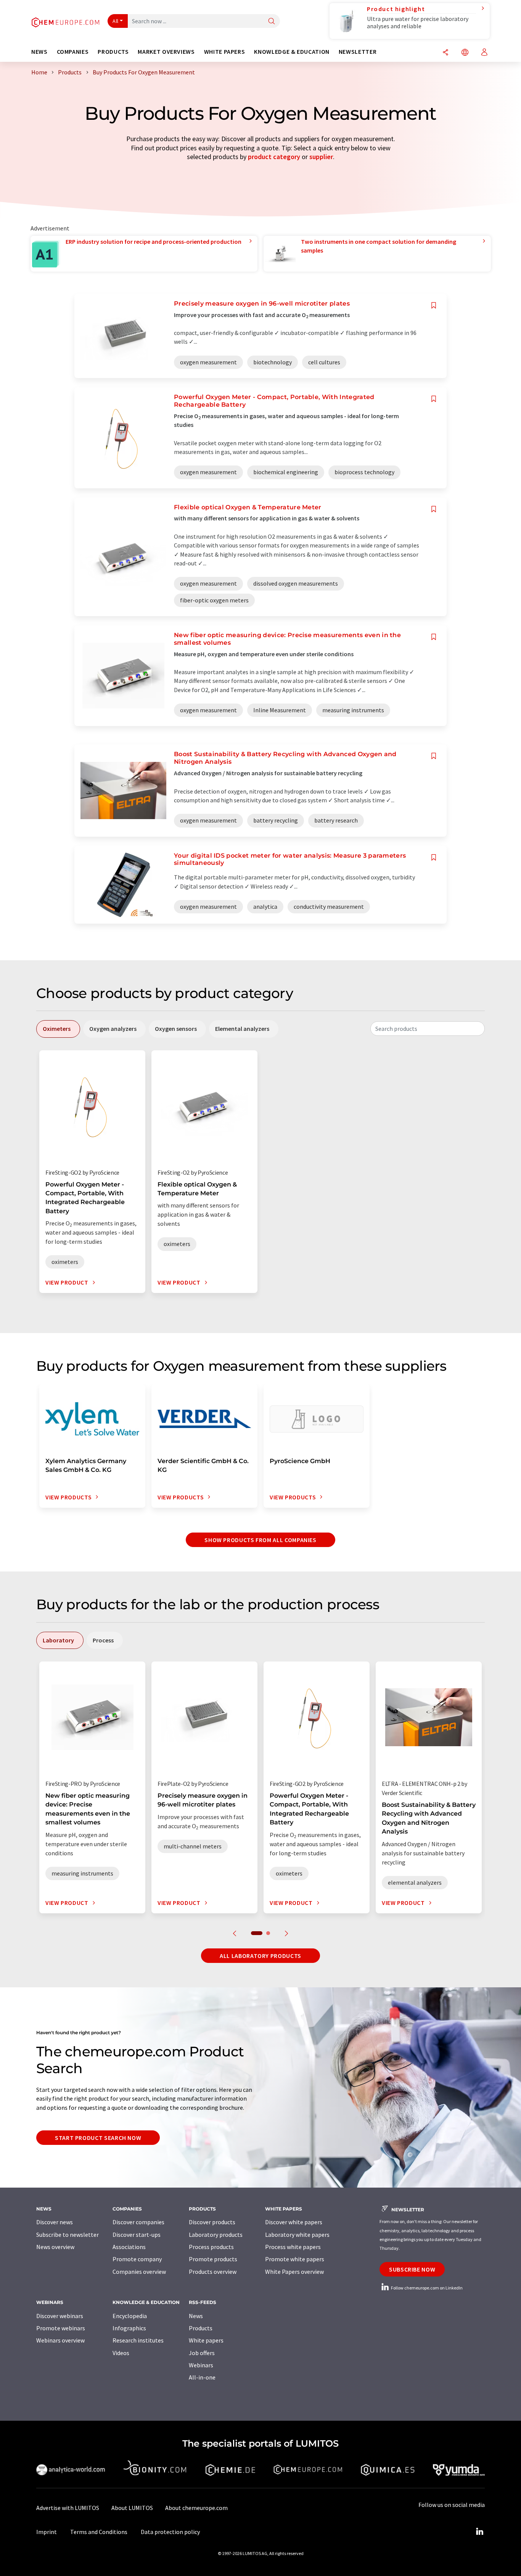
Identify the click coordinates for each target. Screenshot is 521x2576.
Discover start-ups (137, 2235)
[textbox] (428, 1029)
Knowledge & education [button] (292, 52)
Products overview (213, 2272)
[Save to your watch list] (434, 305)
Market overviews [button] (166, 52)
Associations (129, 2247)
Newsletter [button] (358, 52)
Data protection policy (170, 2532)
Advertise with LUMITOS (68, 2508)
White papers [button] (225, 52)
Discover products (212, 2222)
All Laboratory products (260, 1956)
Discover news (55, 2222)
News (196, 2316)
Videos (121, 2353)
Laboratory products (216, 2235)
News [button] (39, 52)
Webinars (201, 2365)
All (116, 21)
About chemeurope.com (196, 2508)
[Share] (445, 53)
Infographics (129, 2328)
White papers (206, 2340)
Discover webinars (60, 2316)
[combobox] (428, 1029)
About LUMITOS (132, 2508)
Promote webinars (61, 2328)
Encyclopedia (130, 2316)
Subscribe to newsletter (68, 2235)
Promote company (137, 2259)
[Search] (272, 22)
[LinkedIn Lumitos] (479, 2532)
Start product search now (98, 2138)
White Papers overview (294, 2272)
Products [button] (113, 52)
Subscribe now (412, 2269)
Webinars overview (60, 2340)
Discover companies (138, 2222)
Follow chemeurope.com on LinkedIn (426, 2288)
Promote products (213, 2259)
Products (201, 2328)
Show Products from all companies (260, 1540)
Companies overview (139, 2272)
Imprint (47, 2532)
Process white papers (293, 2247)
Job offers (202, 2353)
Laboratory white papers (297, 2235)
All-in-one (202, 2377)
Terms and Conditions (99, 2532)
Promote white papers (295, 2259)
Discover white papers (294, 2222)
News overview (55, 2247)
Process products (211, 2247)
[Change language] (465, 53)
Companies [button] (73, 52)
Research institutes (138, 2340)
